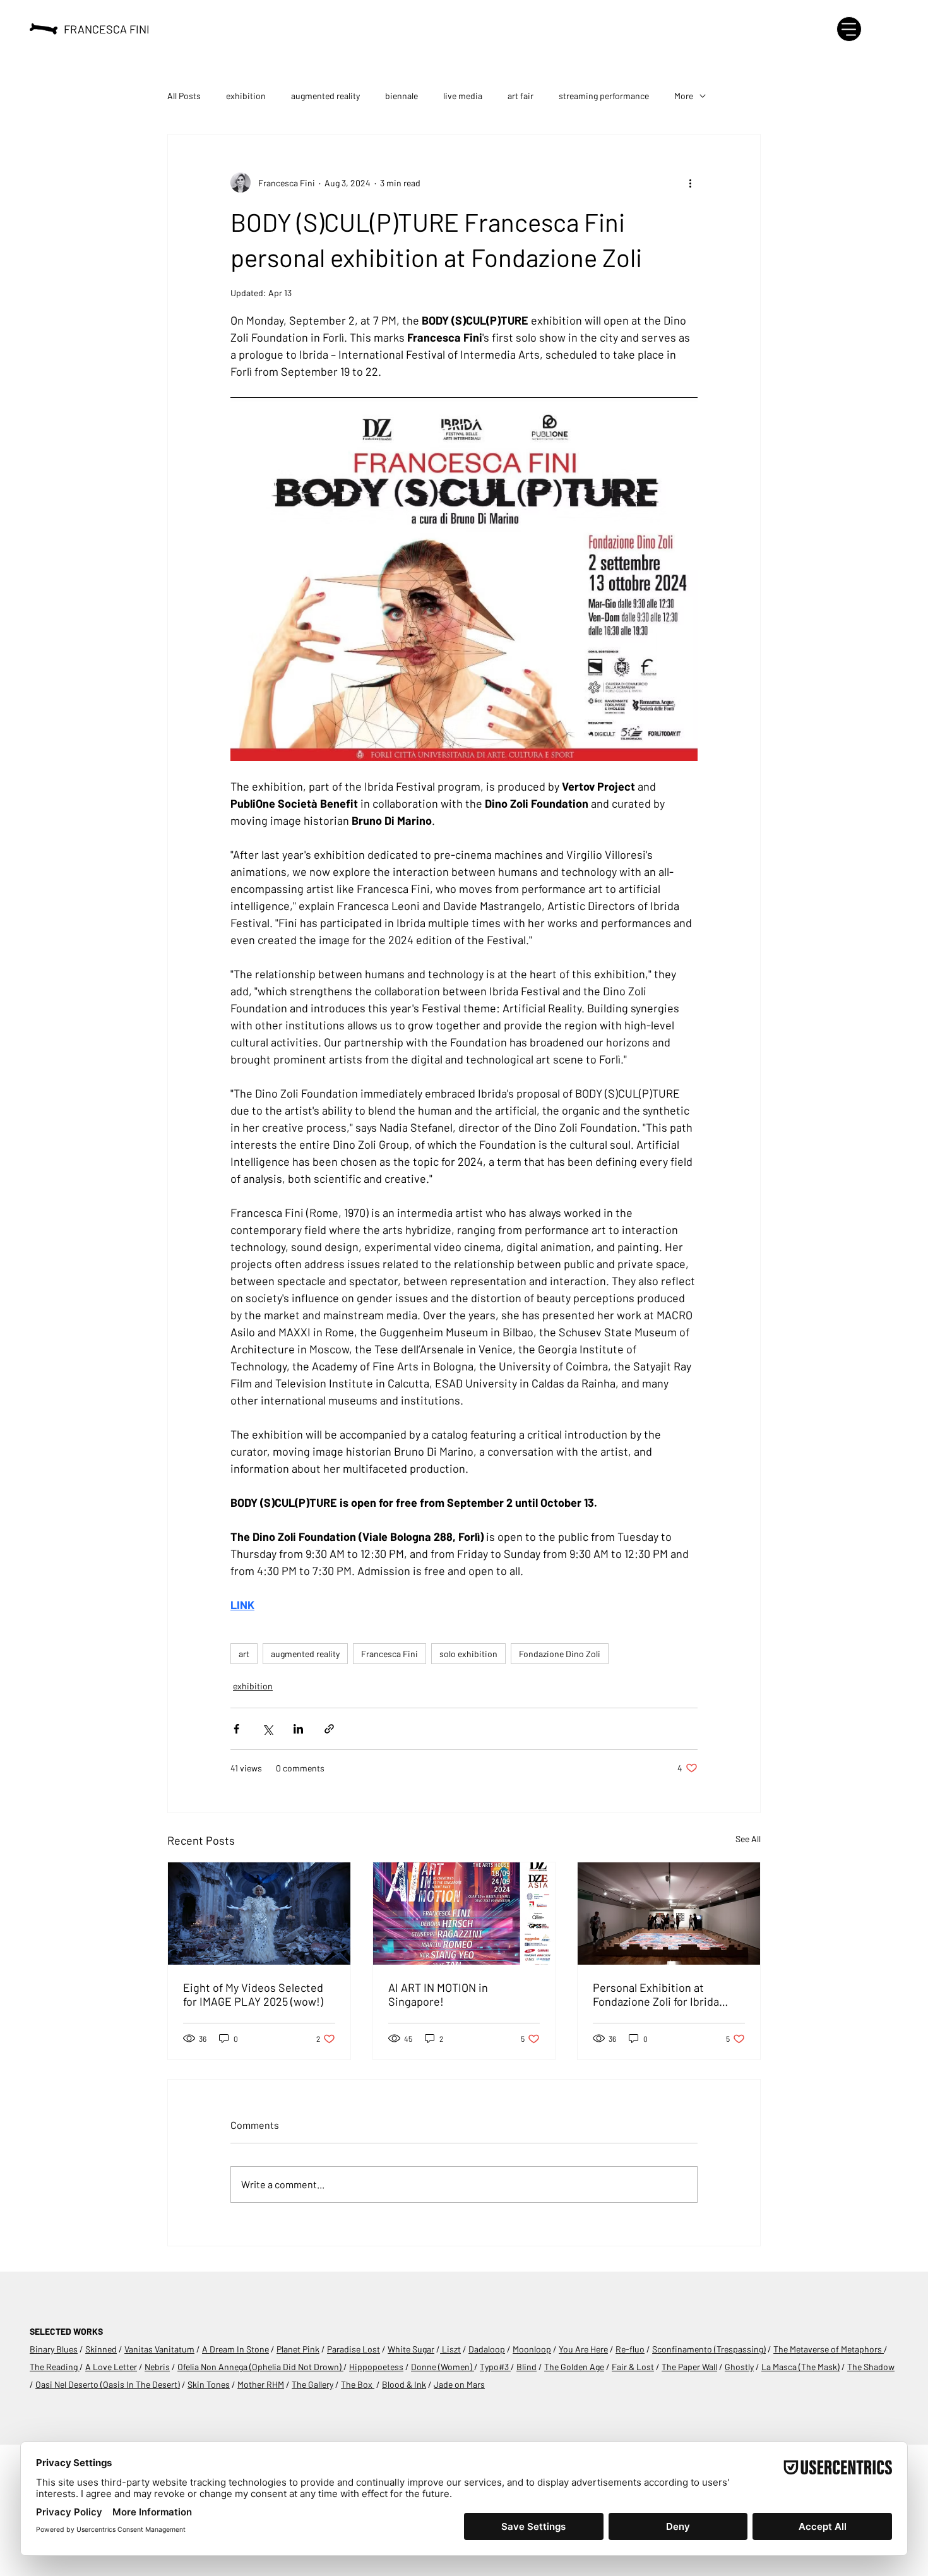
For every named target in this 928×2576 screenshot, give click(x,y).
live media (463, 96)
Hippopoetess (376, 2367)
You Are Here (583, 2349)
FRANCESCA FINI (107, 29)
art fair (521, 96)
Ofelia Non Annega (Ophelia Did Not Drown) (260, 2367)
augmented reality (325, 96)
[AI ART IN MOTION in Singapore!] (464, 1914)
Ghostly (739, 2367)
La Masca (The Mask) (800, 2367)
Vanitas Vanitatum (159, 2349)
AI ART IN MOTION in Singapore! (438, 1994)
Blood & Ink (404, 2384)
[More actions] (690, 183)
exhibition (246, 96)
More (684, 96)
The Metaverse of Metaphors (829, 2349)
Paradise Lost (354, 2349)
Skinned (101, 2349)
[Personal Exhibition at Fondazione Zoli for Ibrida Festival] (669, 1914)
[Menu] (849, 29)
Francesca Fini (390, 1654)
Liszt (450, 2349)
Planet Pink (298, 2349)
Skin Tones (209, 2384)
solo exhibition (468, 1654)
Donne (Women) (443, 2367)
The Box (358, 2384)
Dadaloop (487, 2349)
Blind (526, 2367)
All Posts (184, 96)
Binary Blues (54, 2349)
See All (748, 1839)
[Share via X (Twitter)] (267, 1729)
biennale (402, 96)
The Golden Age (574, 2367)
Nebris (157, 2367)
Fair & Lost (633, 2367)
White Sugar (411, 2349)
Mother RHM (261, 2384)
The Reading (55, 2367)
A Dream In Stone (235, 2349)
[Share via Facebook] (236, 1729)
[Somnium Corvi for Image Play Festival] (259, 1914)
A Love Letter (111, 2367)
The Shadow (871, 2367)
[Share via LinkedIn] (298, 1729)
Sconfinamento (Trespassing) (709, 2349)
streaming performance (604, 96)
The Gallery (312, 2384)
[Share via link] (329, 1729)
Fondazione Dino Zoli (560, 1654)
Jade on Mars (459, 2384)
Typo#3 (495, 2367)
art (244, 1654)
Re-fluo (630, 2349)
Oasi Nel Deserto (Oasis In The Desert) (108, 2384)
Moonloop (532, 2349)
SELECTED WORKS (66, 2331)
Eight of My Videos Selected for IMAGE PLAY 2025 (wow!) (253, 1994)
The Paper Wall (689, 2367)
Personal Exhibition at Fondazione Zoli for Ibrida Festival (656, 1994)
